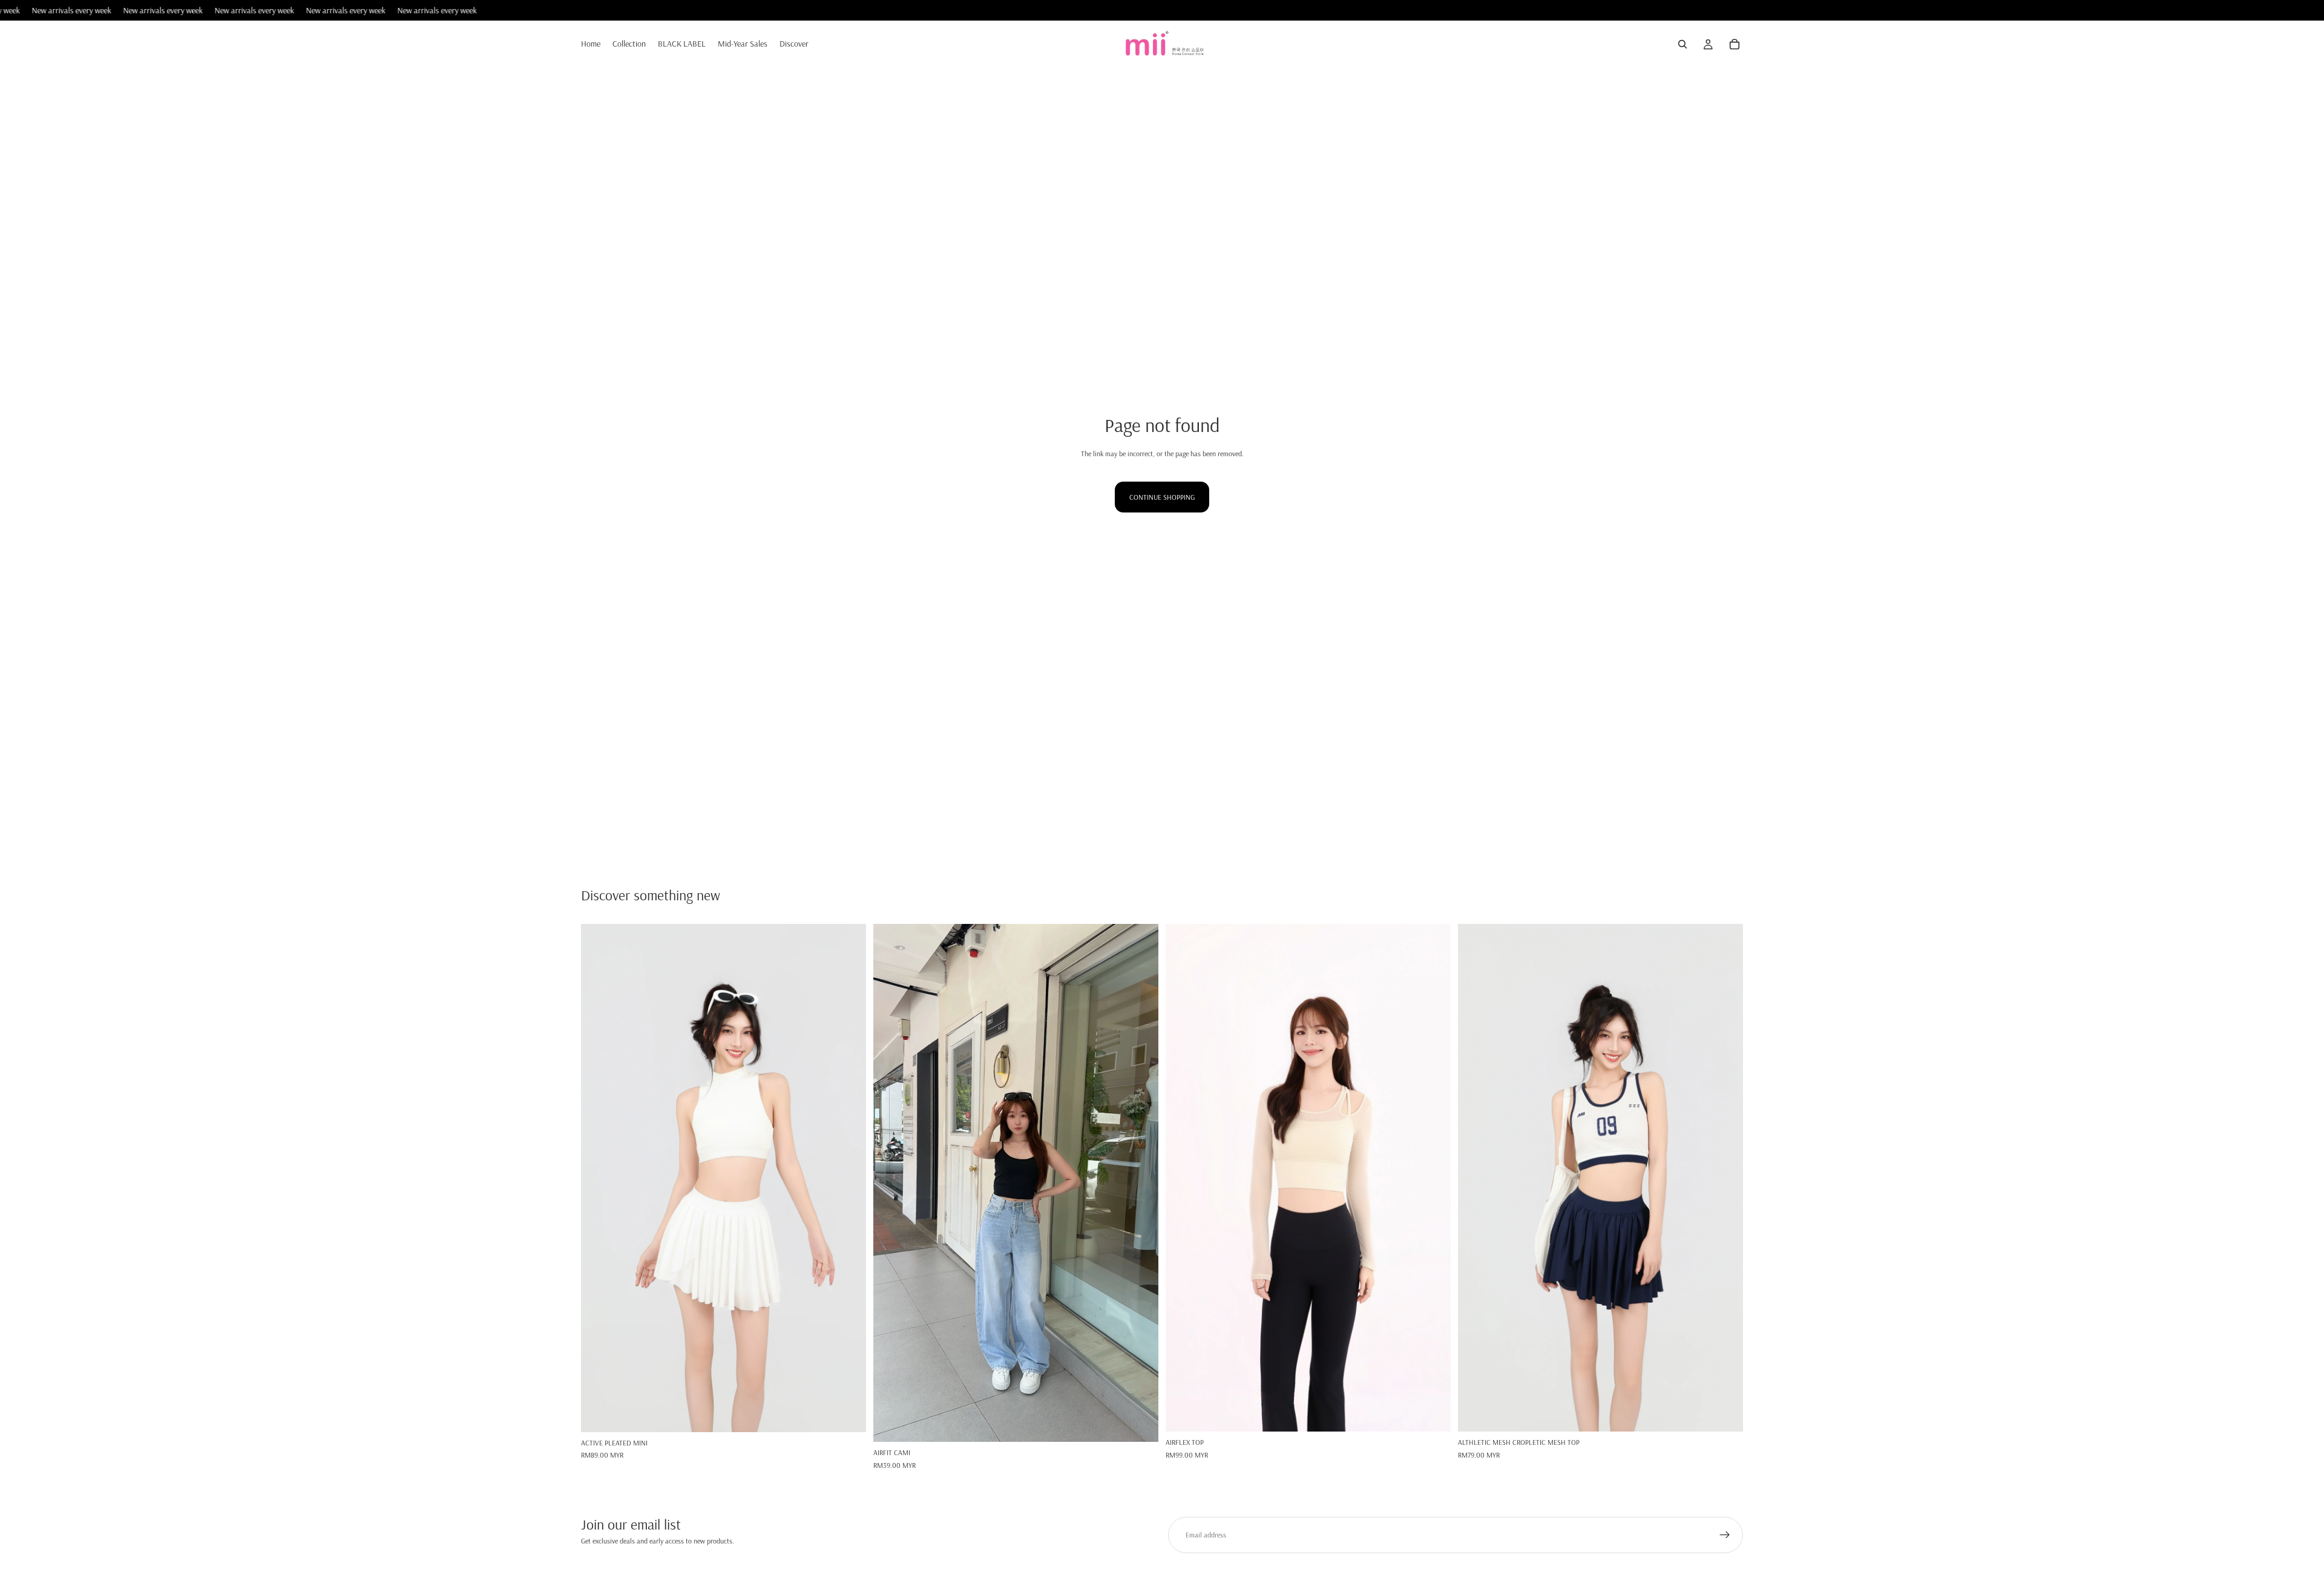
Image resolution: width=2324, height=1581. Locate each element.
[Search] (1682, 45)
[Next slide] (848, 1178)
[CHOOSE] (847, 1413)
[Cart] (1735, 45)
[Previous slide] (599, 1178)
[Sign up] (1725, 1535)
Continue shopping (1162, 497)
